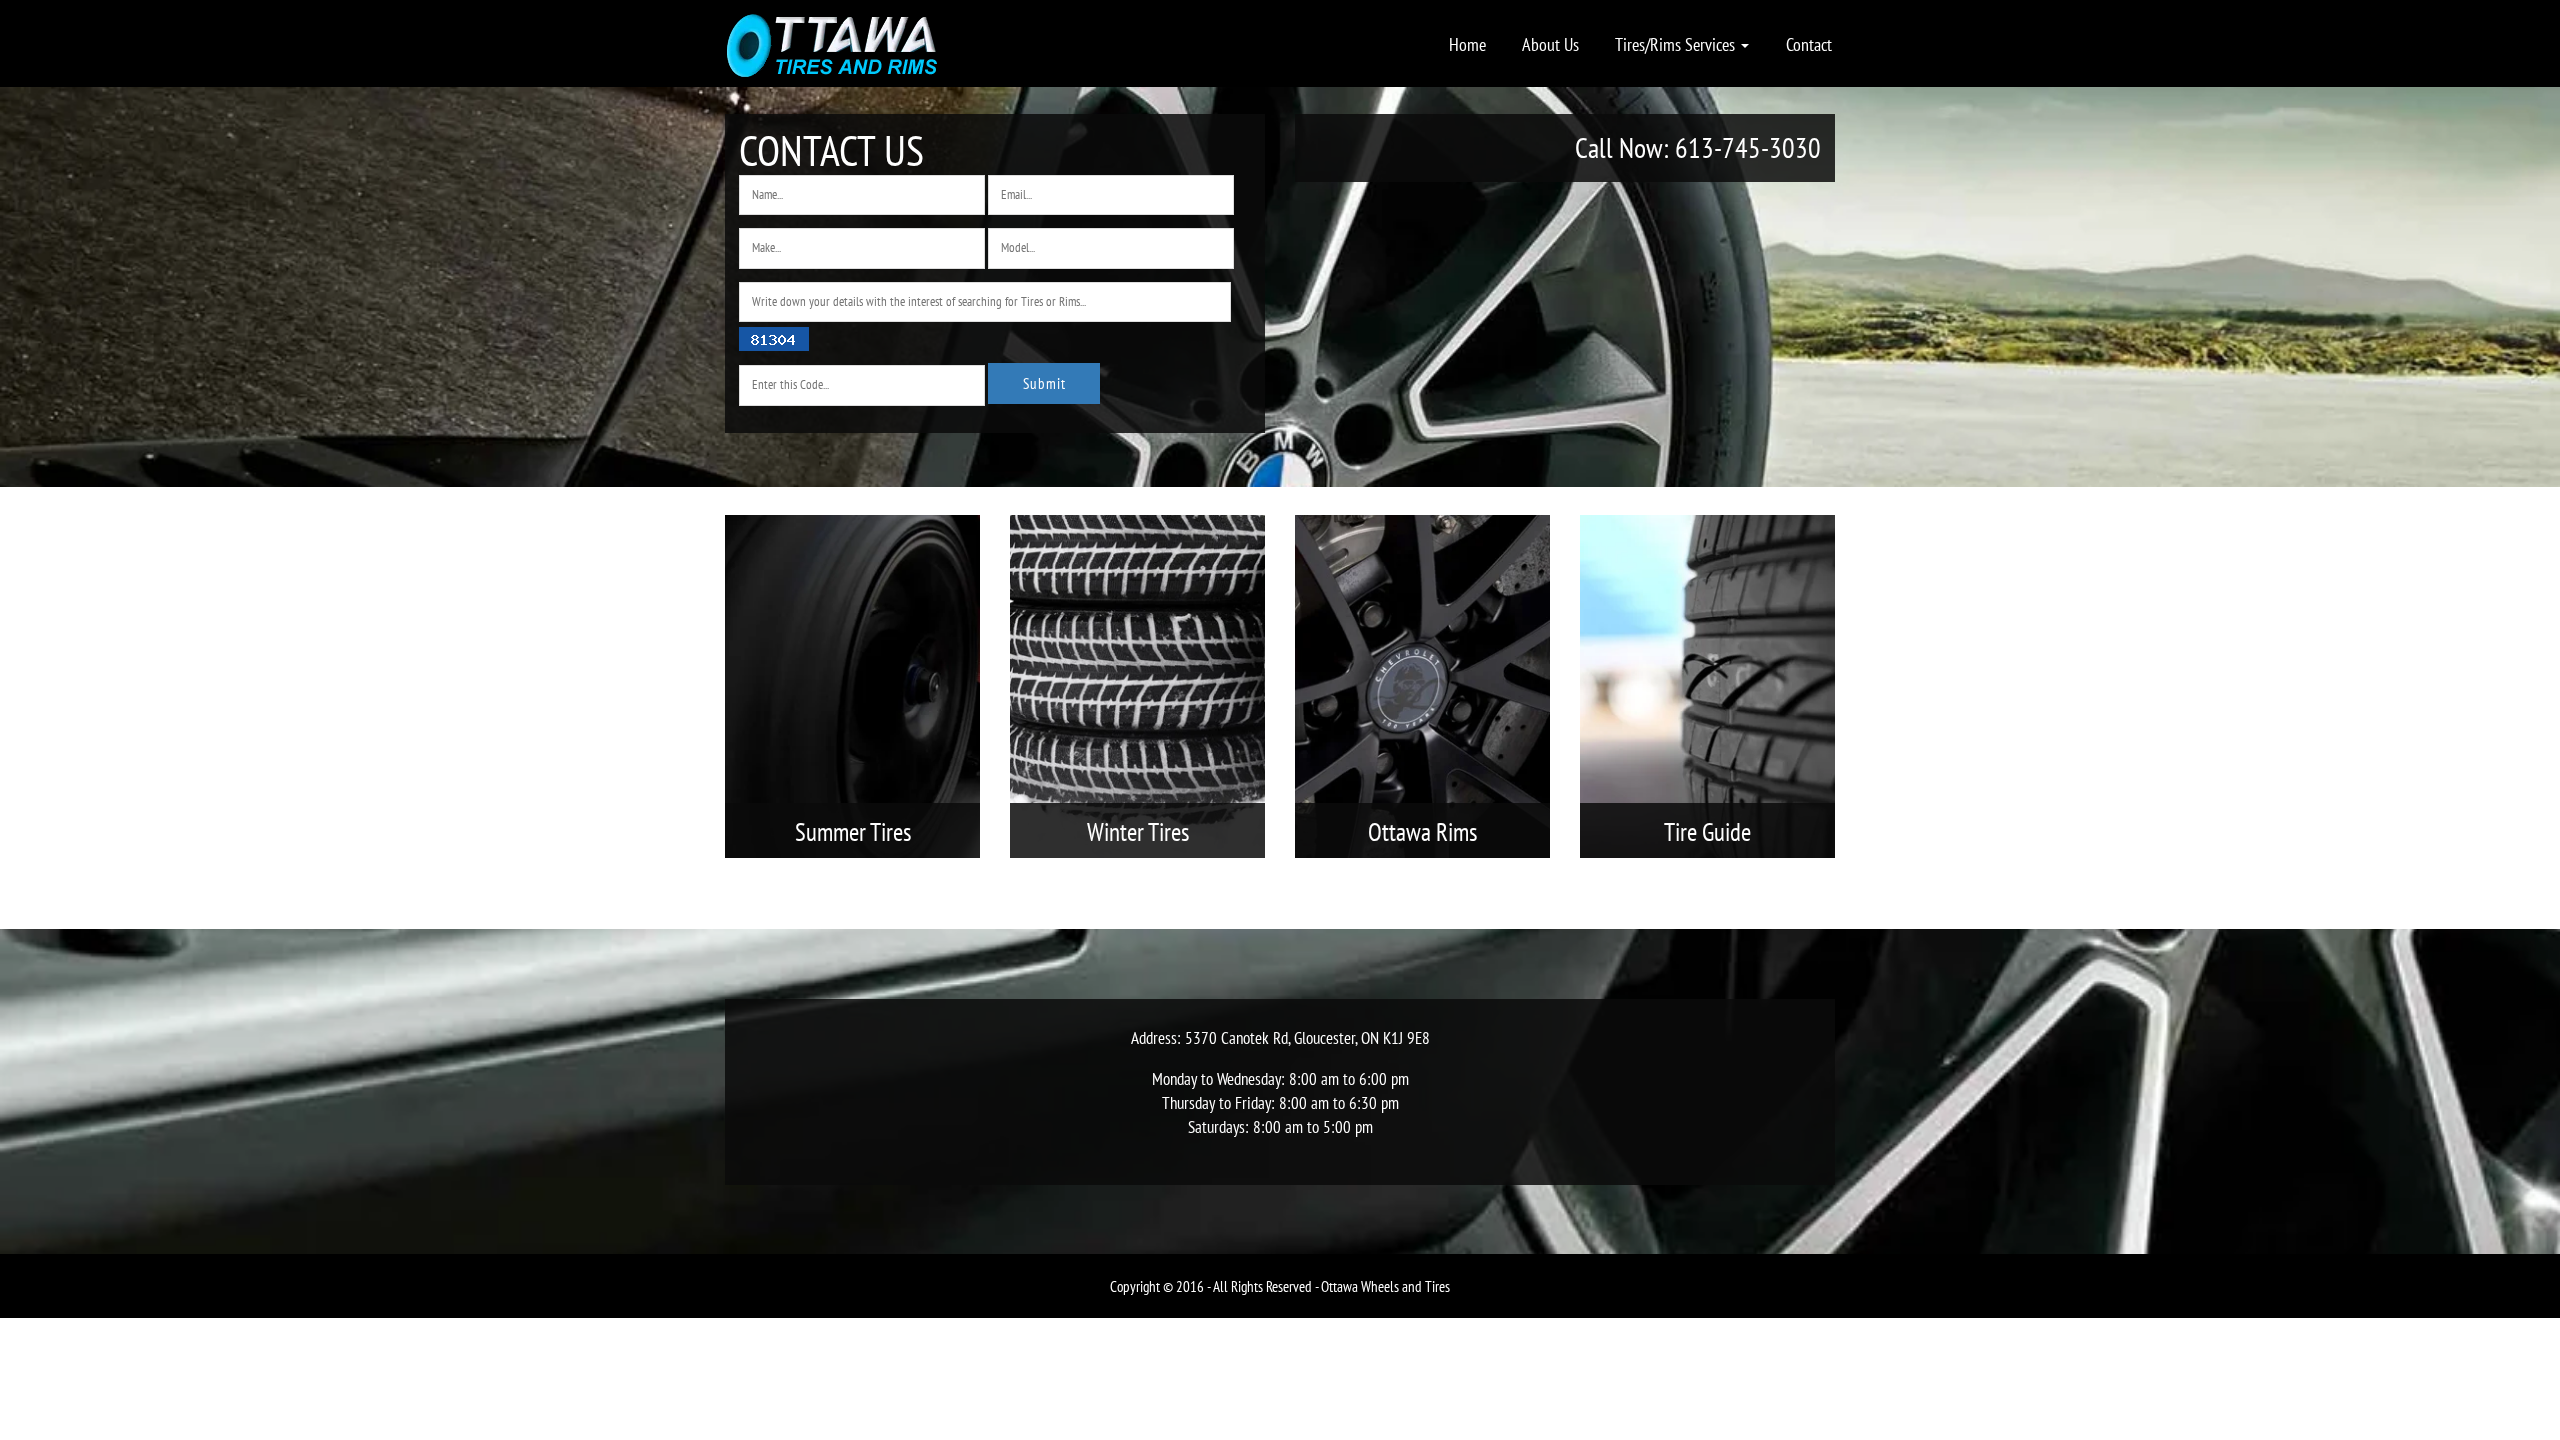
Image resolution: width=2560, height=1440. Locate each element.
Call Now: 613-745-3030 (1698, 147)
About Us (1550, 44)
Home (1467, 44)
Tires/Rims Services (1677, 44)
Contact (1809, 44)
